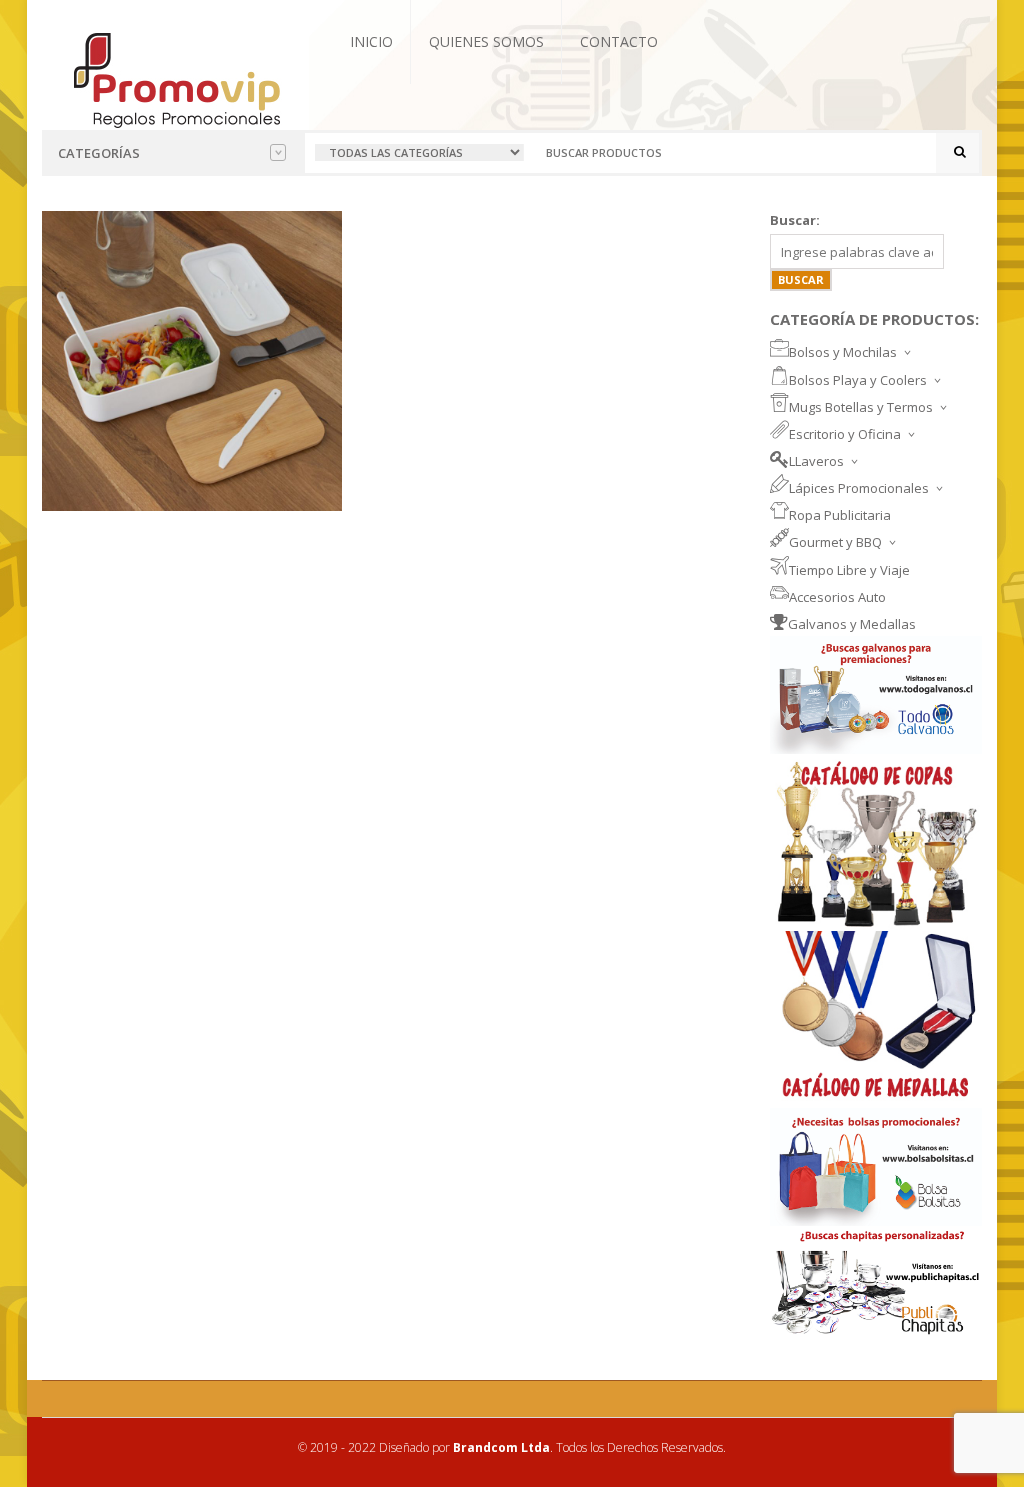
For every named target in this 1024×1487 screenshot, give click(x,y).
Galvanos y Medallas (852, 624)
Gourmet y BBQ (835, 542)
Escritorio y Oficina (845, 434)
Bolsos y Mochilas (843, 352)
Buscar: (795, 220)
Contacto (619, 41)
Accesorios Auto (837, 597)
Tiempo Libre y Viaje (849, 570)
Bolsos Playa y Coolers (858, 380)
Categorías (99, 153)
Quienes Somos (486, 41)
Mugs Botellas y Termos (861, 407)
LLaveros (816, 461)
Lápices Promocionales (859, 488)
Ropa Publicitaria (840, 515)
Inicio (371, 41)
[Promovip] (175, 78)
